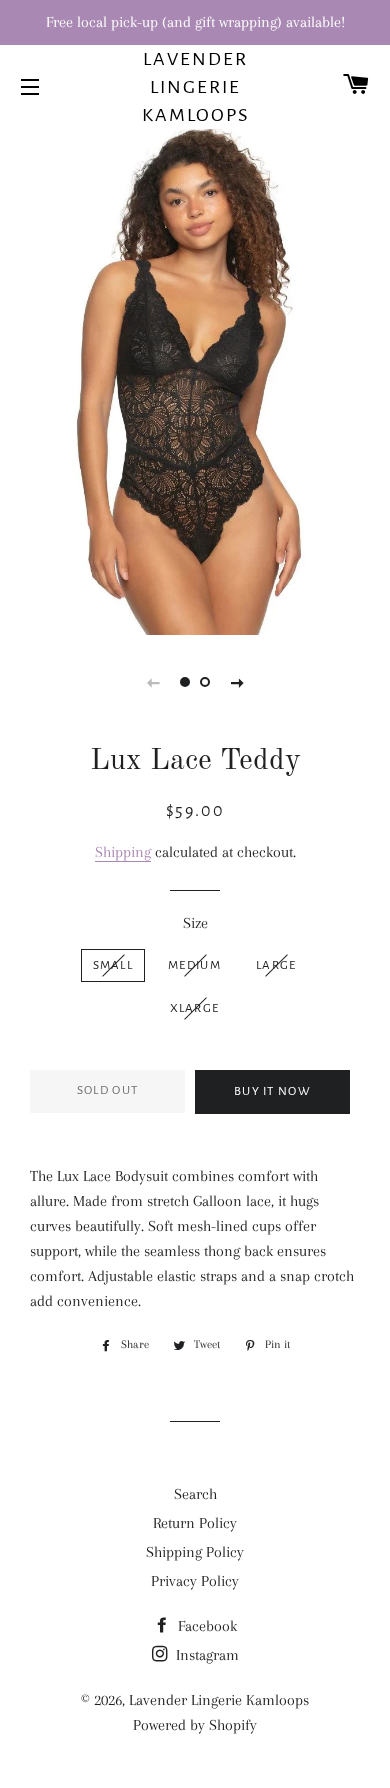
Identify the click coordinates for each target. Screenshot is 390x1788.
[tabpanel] (195, 379)
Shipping (123, 852)
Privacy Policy (195, 1581)
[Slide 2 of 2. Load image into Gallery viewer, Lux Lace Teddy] (205, 682)
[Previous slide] (153, 682)
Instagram (205, 1655)
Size (195, 923)
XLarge (195, 1008)
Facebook (205, 1626)
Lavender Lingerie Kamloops (195, 87)
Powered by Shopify (195, 1725)
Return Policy (195, 1523)
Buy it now (272, 1091)
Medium (194, 965)
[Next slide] (237, 682)
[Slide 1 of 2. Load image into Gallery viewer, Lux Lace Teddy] (185, 682)
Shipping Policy (195, 1552)
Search (195, 1494)
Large (276, 965)
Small (113, 965)
